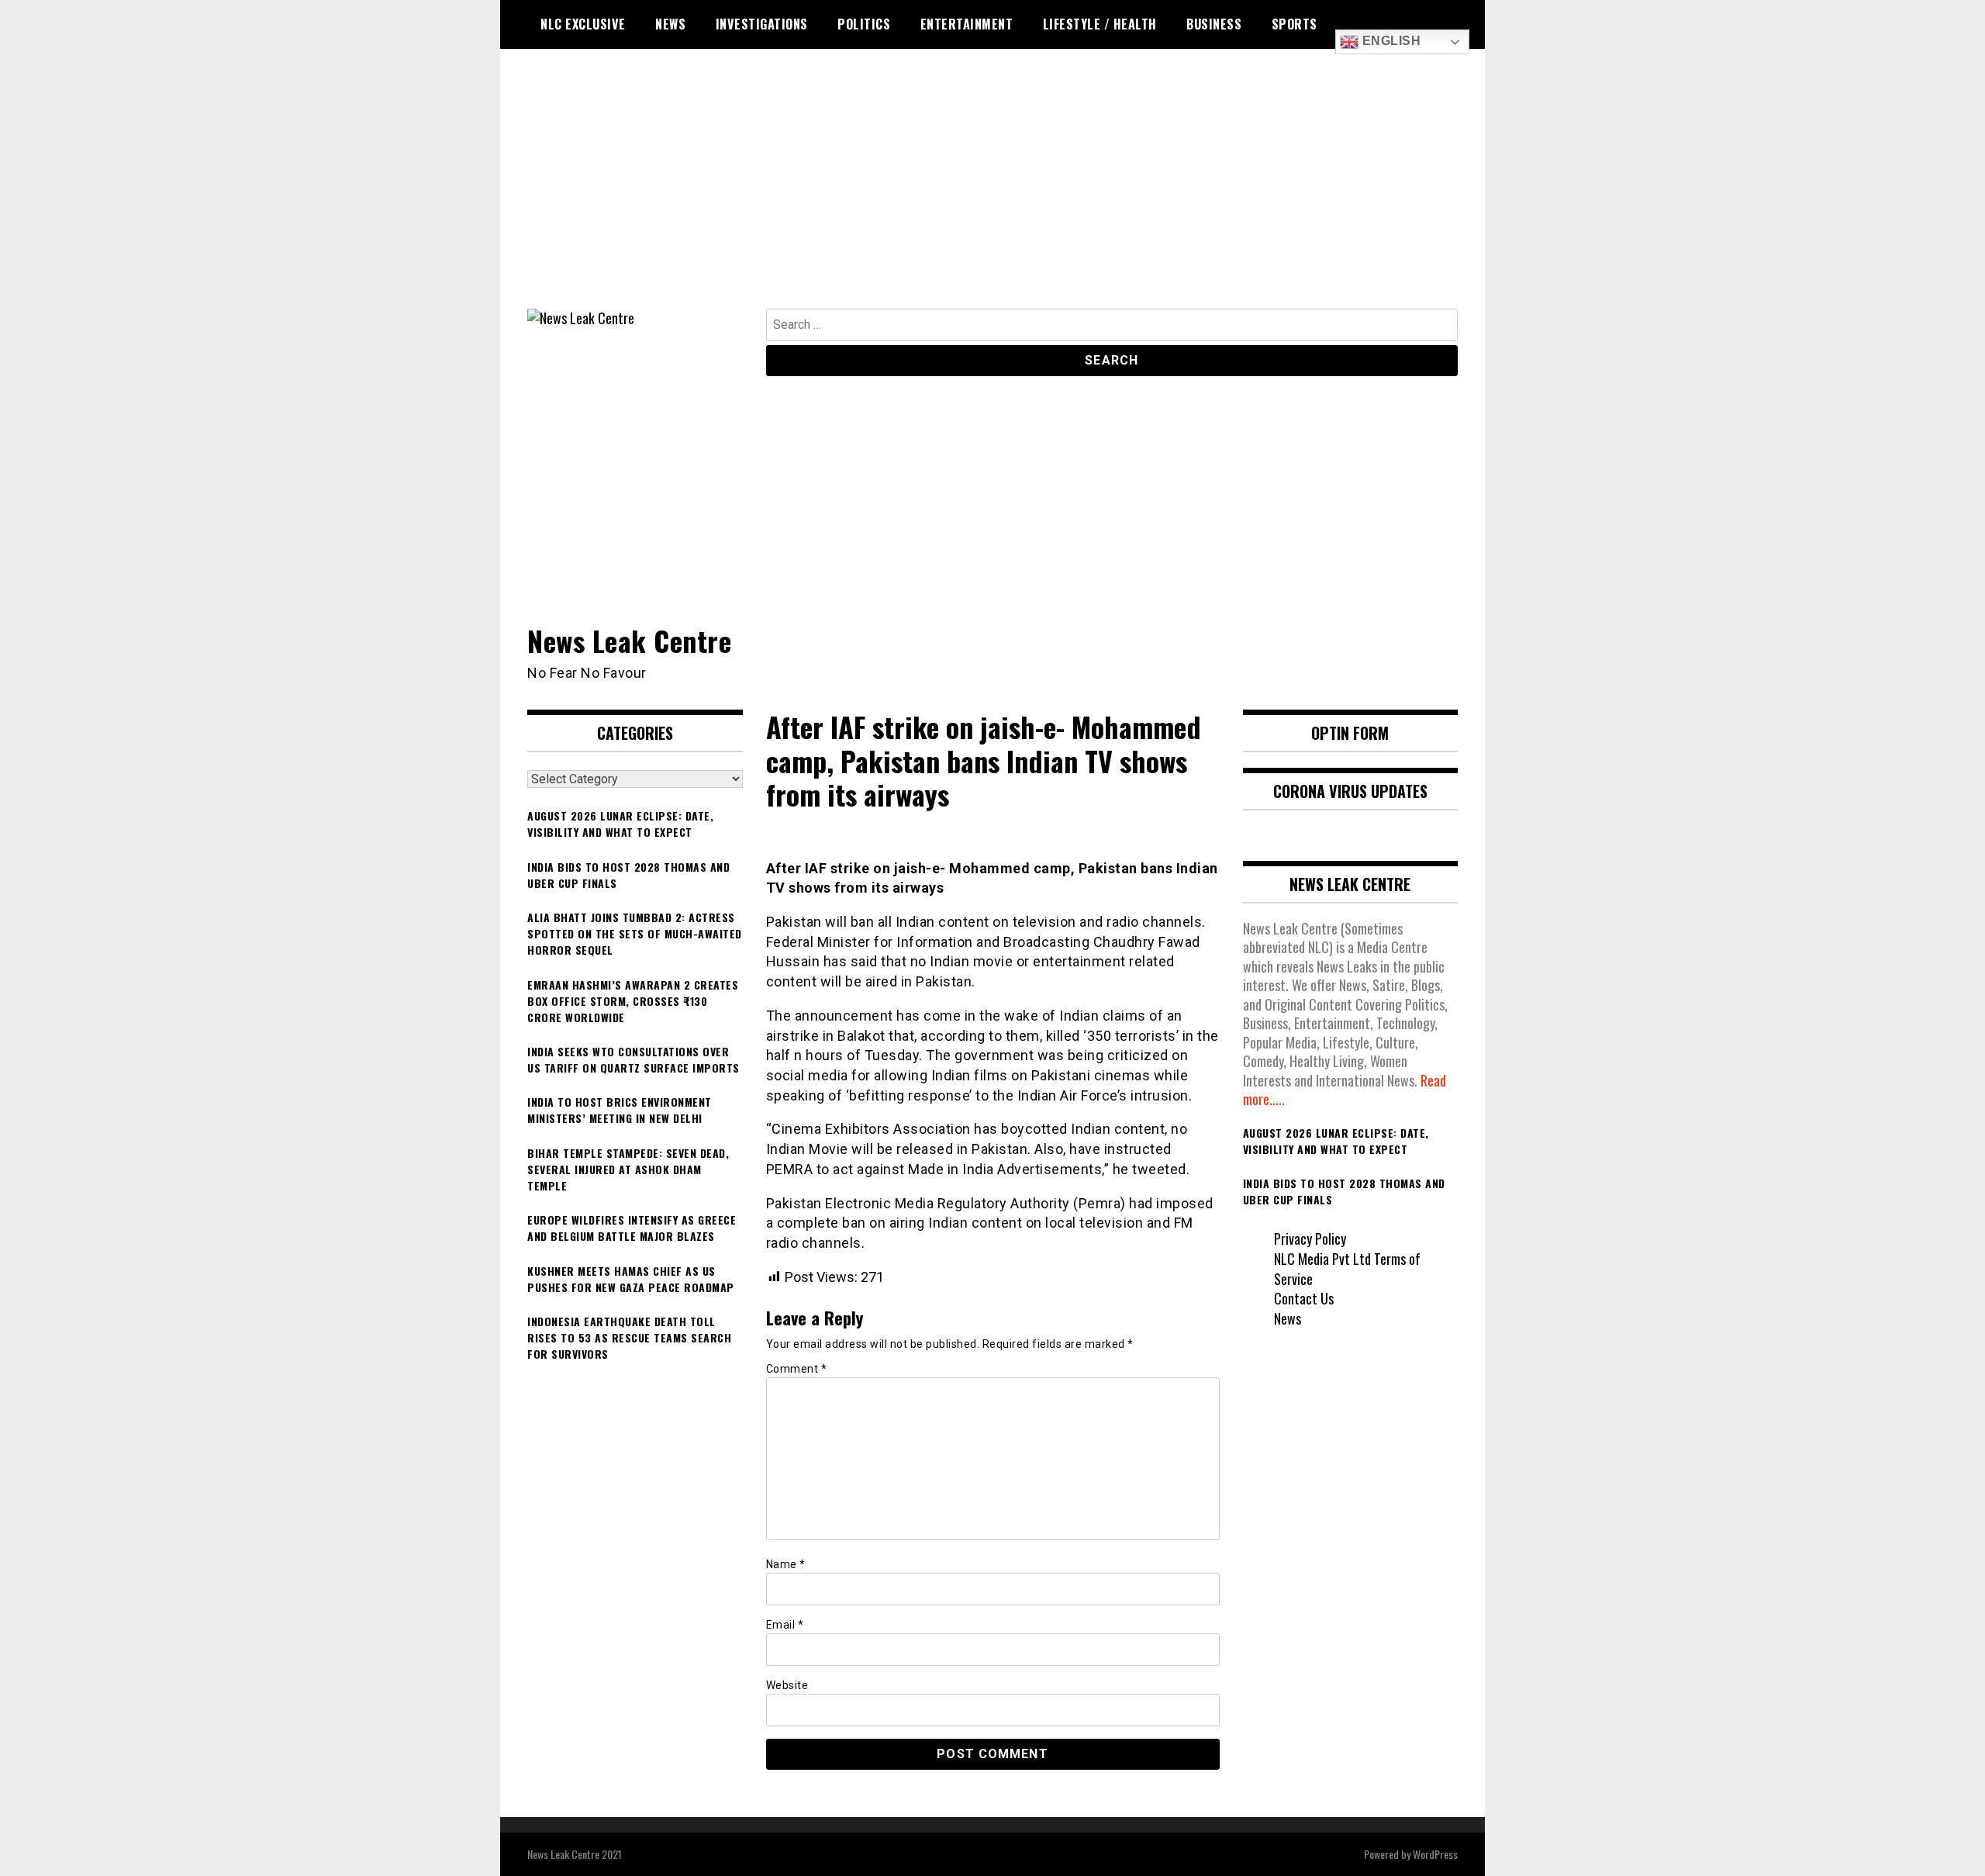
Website (787, 1685)
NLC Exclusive (583, 24)
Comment (797, 1369)
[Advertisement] (992, 192)
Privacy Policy (1310, 1239)
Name (786, 1564)
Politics (864, 24)
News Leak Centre (629, 640)
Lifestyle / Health (1100, 24)
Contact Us (1304, 1298)
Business (1214, 24)
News (670, 24)
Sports (1295, 24)
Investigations (762, 24)
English (1389, 41)
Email (785, 1625)
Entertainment (967, 24)
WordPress (1435, 1854)
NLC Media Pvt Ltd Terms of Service (1347, 1269)
